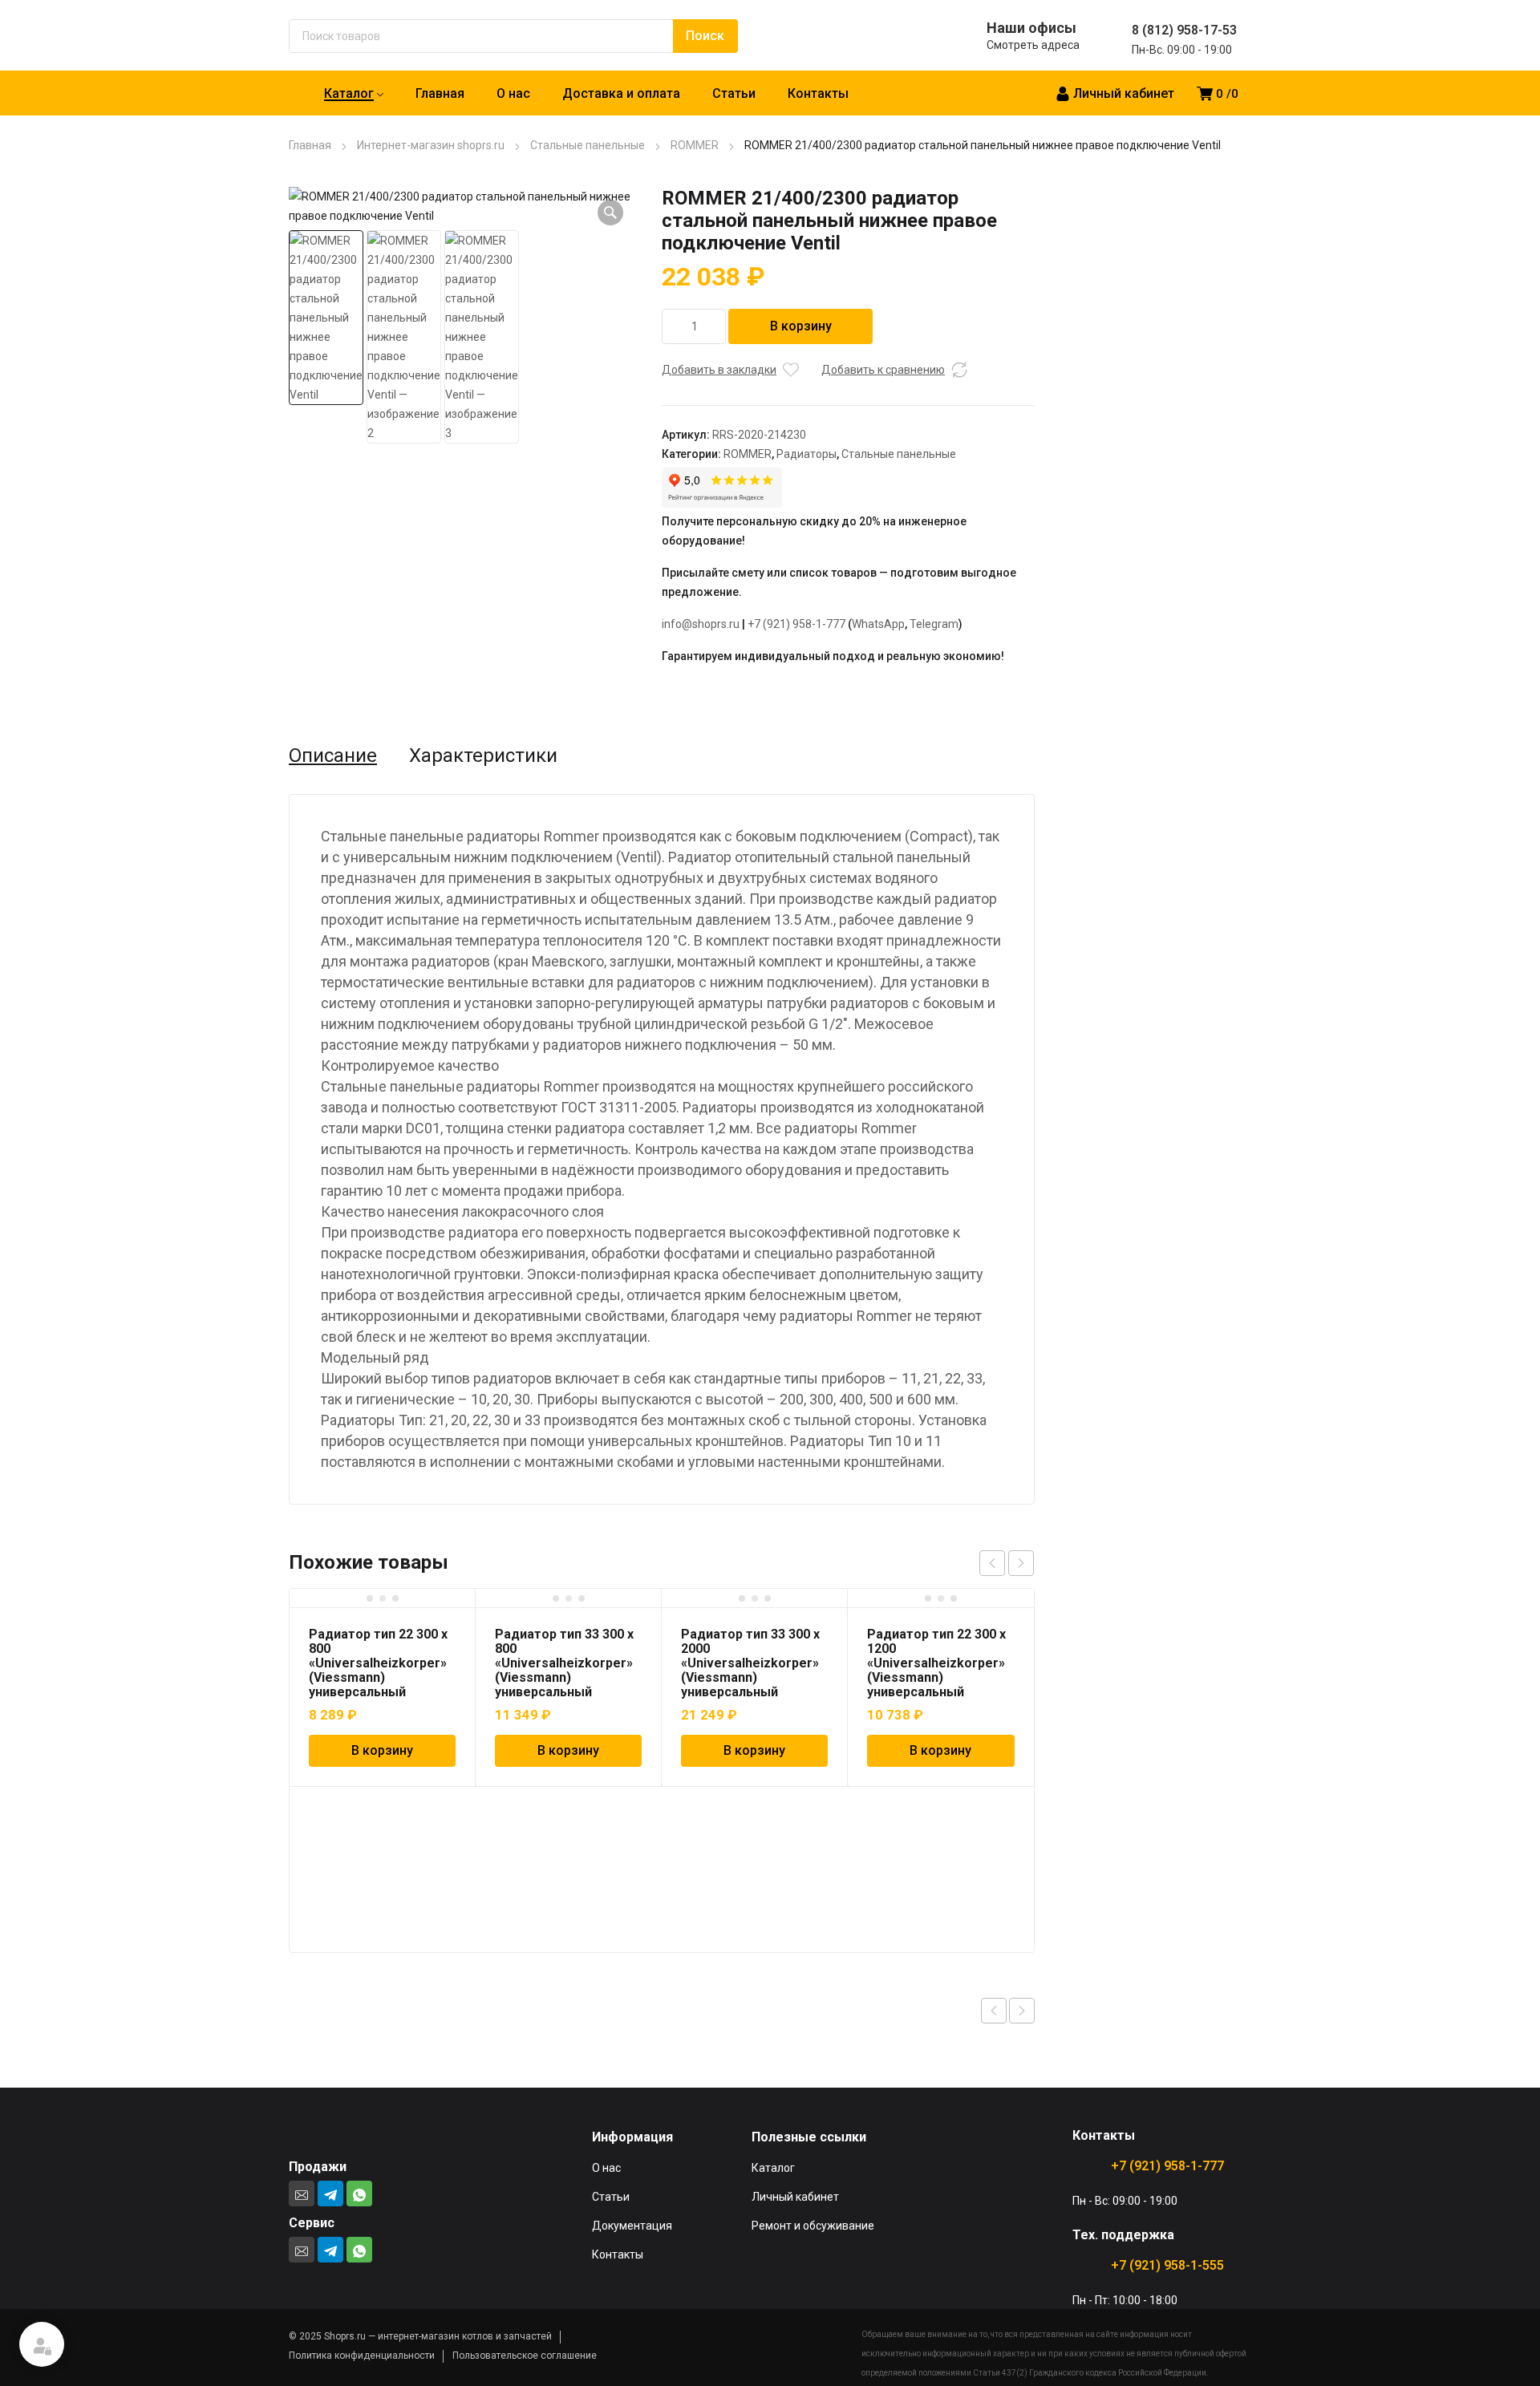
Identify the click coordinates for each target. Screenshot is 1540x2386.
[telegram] (330, 2194)
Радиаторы (806, 454)
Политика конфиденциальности (362, 2356)
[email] (302, 2194)
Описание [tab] (333, 755)
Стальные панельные (588, 145)
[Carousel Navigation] (1007, 1563)
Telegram (934, 624)
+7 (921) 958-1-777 (796, 624)
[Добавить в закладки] (791, 370)
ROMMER (695, 145)
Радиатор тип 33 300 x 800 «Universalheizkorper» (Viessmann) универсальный (564, 1663)
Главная (310, 145)
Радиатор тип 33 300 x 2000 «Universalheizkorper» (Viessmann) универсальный (750, 1663)
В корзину (801, 326)
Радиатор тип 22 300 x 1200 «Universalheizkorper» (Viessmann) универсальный (936, 1663)
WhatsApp (878, 624)
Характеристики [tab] (483, 755)
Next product (1022, 2011)
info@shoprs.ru (701, 624)
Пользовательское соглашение (525, 2356)
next (1021, 1563)
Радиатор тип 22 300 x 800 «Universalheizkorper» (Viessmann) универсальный (378, 1663)
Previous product (994, 2011)
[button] (610, 213)
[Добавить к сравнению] (959, 370)
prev (992, 1563)
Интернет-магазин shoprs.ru (431, 145)
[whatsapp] (359, 2194)
